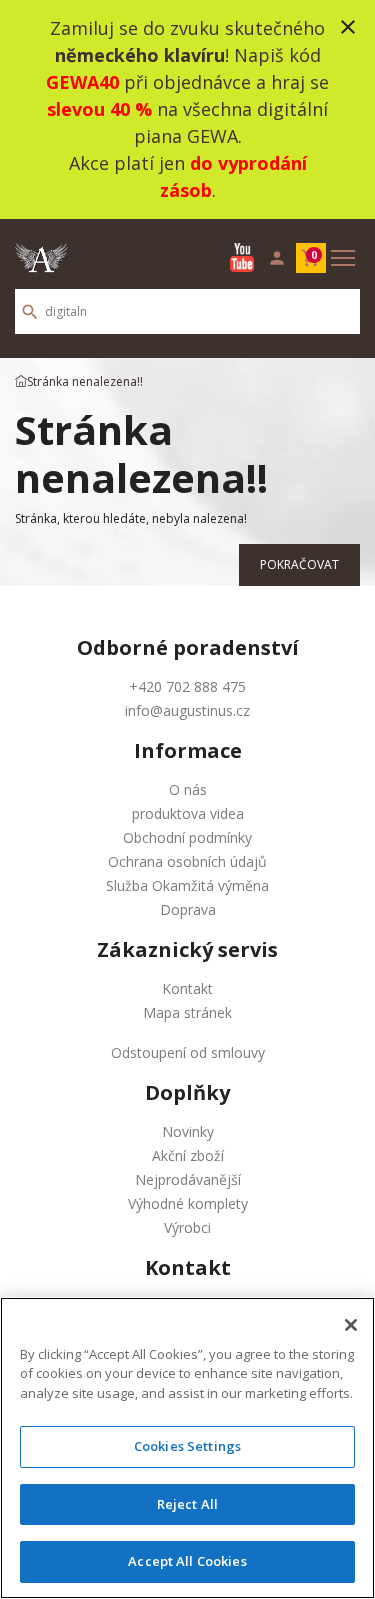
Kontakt (187, 988)
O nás (188, 789)
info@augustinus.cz (187, 710)
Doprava (188, 909)
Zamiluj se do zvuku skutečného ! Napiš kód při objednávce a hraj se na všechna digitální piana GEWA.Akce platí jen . (187, 109)
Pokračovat (299, 564)
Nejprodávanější (188, 1179)
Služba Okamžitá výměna (187, 885)
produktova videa (188, 813)
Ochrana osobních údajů (187, 861)
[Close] (351, 1325)
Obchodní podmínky (187, 837)
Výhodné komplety (188, 1203)
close (348, 27)
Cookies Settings (187, 1446)
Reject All (187, 1504)
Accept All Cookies (187, 1561)
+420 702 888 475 (187, 686)
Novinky (188, 1131)
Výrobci (187, 1227)
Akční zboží (188, 1155)
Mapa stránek (187, 1012)
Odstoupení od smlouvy (188, 1052)
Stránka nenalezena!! (85, 381)
